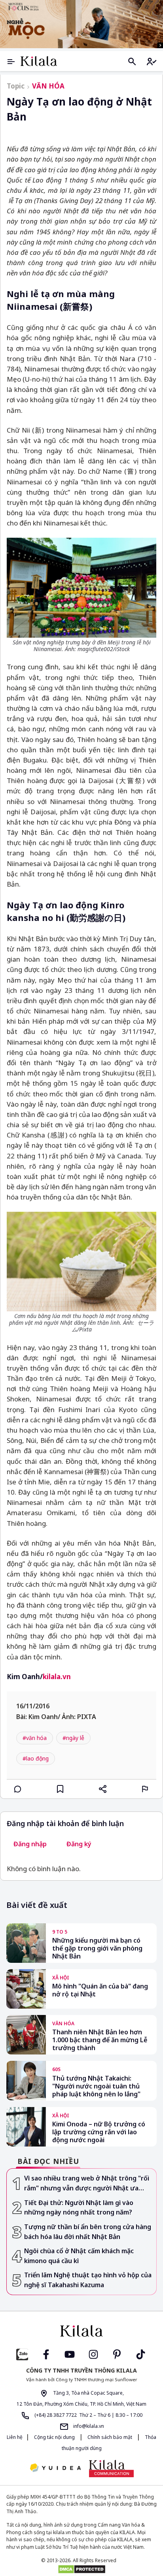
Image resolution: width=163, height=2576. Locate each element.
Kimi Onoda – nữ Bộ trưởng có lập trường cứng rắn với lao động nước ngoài (99, 2132)
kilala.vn (57, 1677)
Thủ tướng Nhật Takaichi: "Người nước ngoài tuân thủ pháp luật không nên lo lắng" (96, 2086)
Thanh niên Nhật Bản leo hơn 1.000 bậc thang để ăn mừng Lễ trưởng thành (100, 2040)
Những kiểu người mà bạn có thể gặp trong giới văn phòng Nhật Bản (97, 1948)
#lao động (36, 1758)
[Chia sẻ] (103, 1789)
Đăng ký (79, 1844)
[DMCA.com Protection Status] (81, 2569)
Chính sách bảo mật (110, 2437)
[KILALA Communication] (111, 2469)
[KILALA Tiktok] (141, 2354)
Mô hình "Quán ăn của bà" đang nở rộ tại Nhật (100, 1990)
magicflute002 (95, 649)
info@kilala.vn (88, 2426)
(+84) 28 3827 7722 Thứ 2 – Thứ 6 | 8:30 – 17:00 (88, 2415)
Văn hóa (48, 86)
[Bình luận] (18, 1789)
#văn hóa (35, 1738)
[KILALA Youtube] (70, 2354)
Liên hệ (15, 2437)
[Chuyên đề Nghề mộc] (81, 24)
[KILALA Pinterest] (117, 2354)
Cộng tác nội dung (54, 2437)
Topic (16, 86)
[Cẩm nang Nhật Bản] (81, 2331)
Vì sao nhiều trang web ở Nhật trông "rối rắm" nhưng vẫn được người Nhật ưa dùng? (87, 2183)
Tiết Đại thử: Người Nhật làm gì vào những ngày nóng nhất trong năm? (79, 2208)
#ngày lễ (73, 1738)
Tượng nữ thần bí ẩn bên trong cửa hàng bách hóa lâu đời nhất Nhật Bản (88, 2232)
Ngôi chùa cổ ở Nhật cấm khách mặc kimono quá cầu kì (79, 2256)
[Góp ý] (145, 1789)
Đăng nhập (30, 1844)
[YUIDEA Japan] (55, 2468)
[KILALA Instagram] (93, 2354)
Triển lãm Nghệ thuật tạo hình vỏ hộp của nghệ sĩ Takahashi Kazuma (88, 2280)
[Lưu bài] (60, 1789)
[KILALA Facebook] (22, 2354)
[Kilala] (39, 61)
